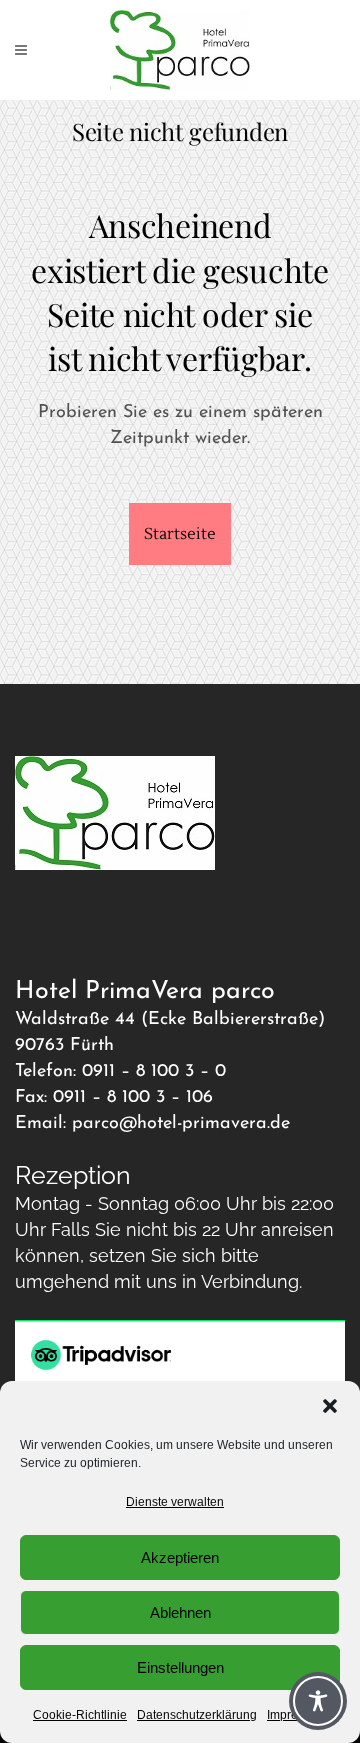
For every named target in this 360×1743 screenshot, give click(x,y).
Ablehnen (180, 1612)
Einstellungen (180, 1667)
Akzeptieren (180, 1557)
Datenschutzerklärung (197, 1715)
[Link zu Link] (180, 50)
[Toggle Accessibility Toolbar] (318, 1701)
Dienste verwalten (175, 1502)
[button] (330, 1406)
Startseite (180, 534)
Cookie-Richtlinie (80, 1715)
